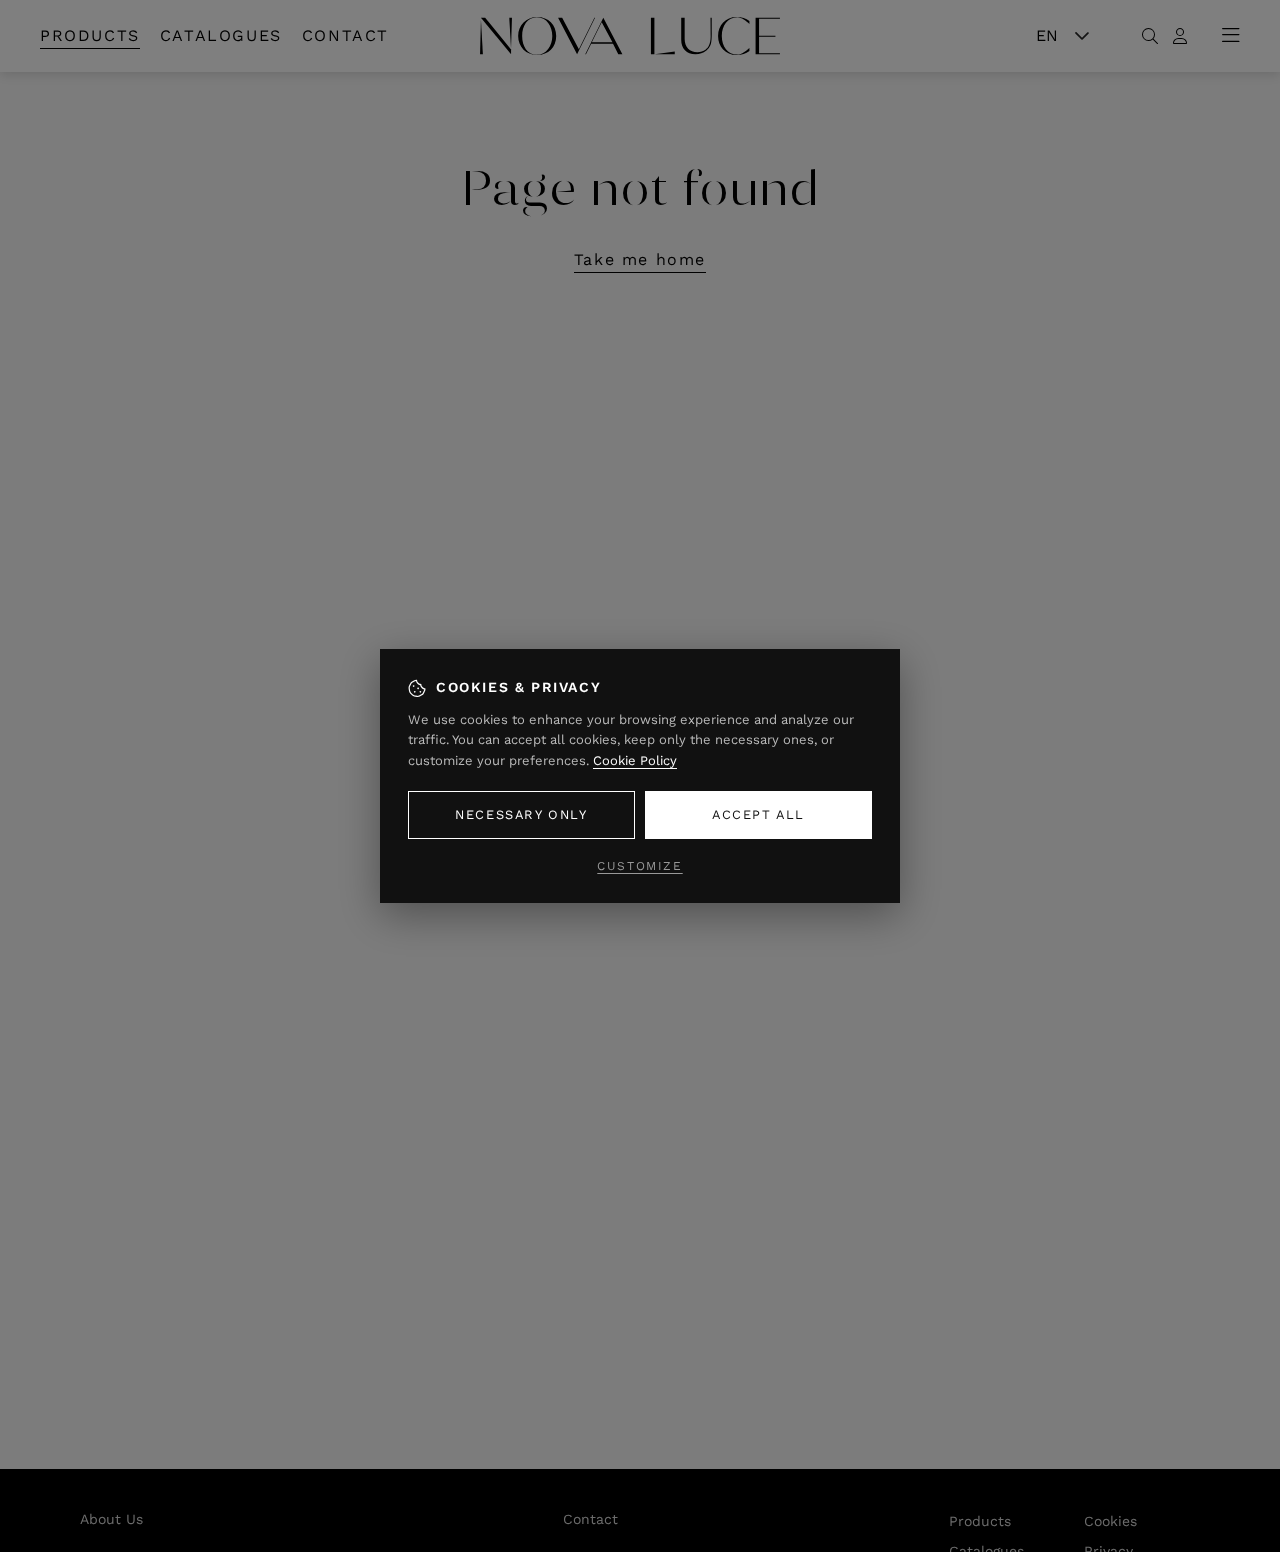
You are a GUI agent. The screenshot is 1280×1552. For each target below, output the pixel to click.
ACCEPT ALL (758, 814)
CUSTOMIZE (639, 866)
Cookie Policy (635, 760)
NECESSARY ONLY (521, 814)
